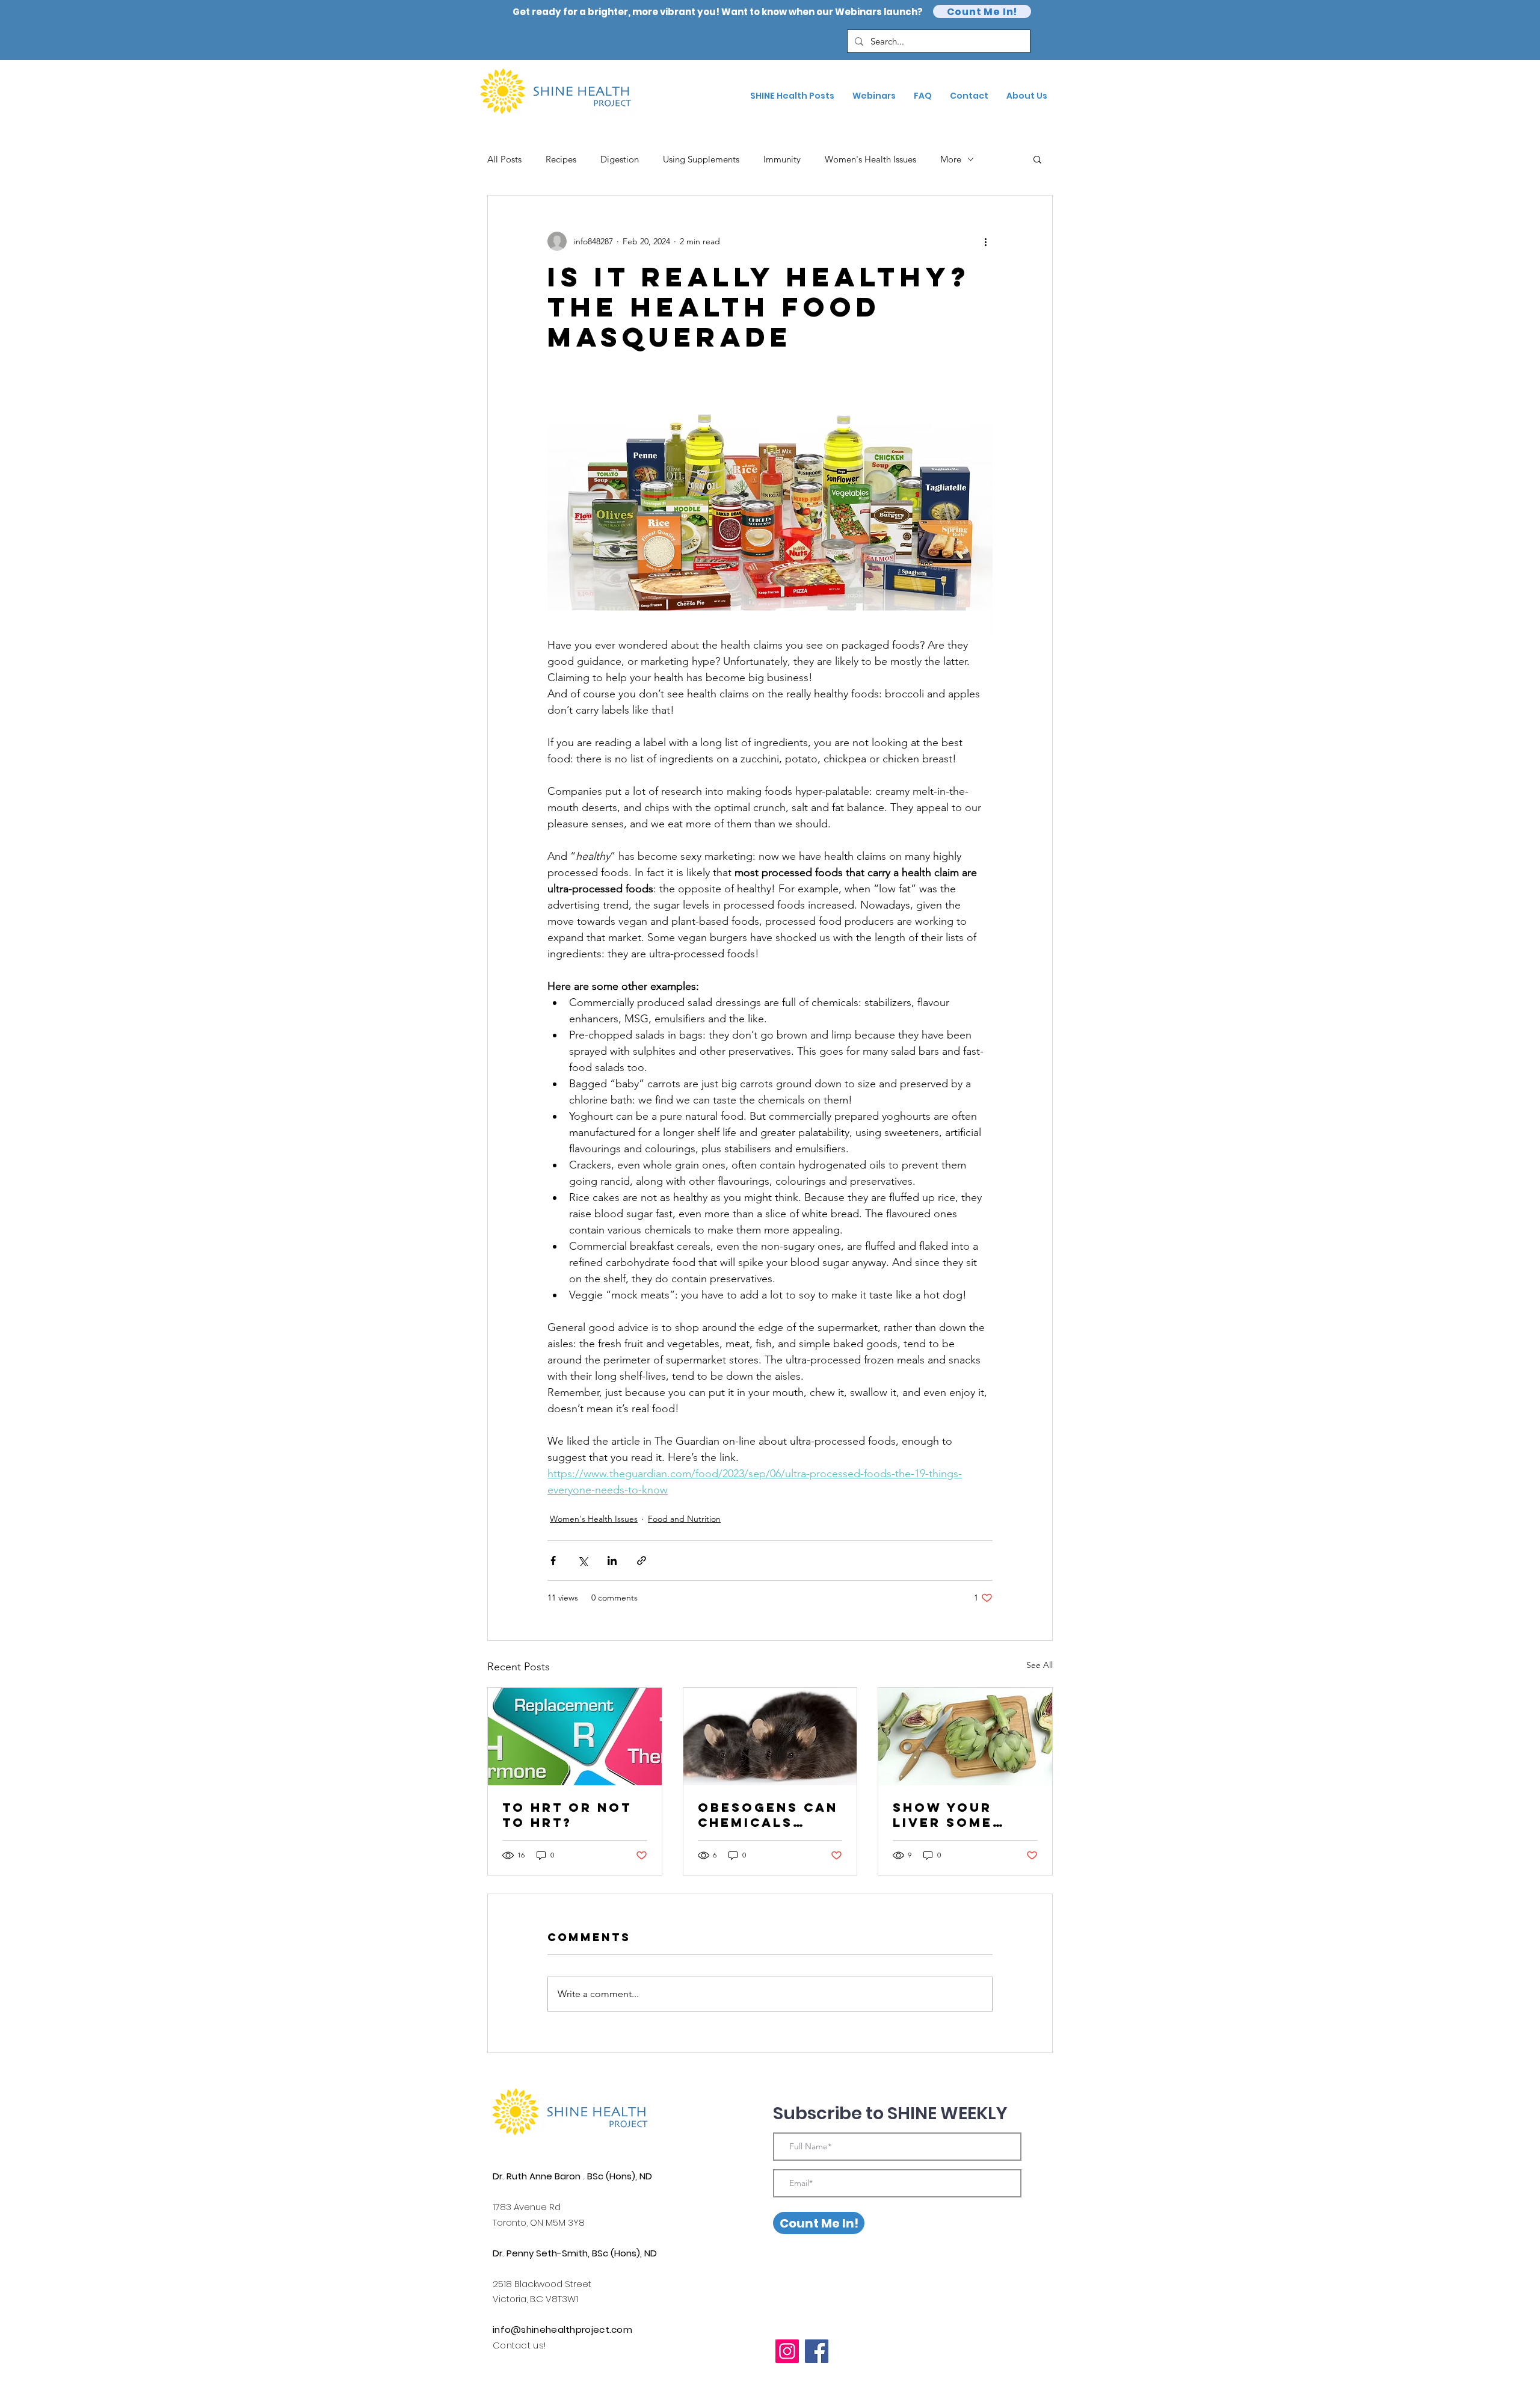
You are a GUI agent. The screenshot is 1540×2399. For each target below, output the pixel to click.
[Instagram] (787, 2351)
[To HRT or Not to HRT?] (575, 1737)
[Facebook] (817, 2351)
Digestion (620, 159)
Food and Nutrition (684, 1519)
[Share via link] (642, 1561)
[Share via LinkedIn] (612, 1561)
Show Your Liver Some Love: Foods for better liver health (951, 1815)
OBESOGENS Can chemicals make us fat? (768, 1815)
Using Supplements (701, 159)
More (951, 159)
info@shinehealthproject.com (562, 2330)
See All (1039, 1665)
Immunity (782, 159)
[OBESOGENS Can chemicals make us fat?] (770, 1737)
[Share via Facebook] (553, 1561)
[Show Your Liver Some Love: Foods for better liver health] (965, 1737)
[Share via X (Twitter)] (583, 1561)
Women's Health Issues (870, 159)
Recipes (561, 159)
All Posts (504, 159)
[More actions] (985, 241)
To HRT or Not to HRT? (567, 1815)
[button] (1037, 159)
